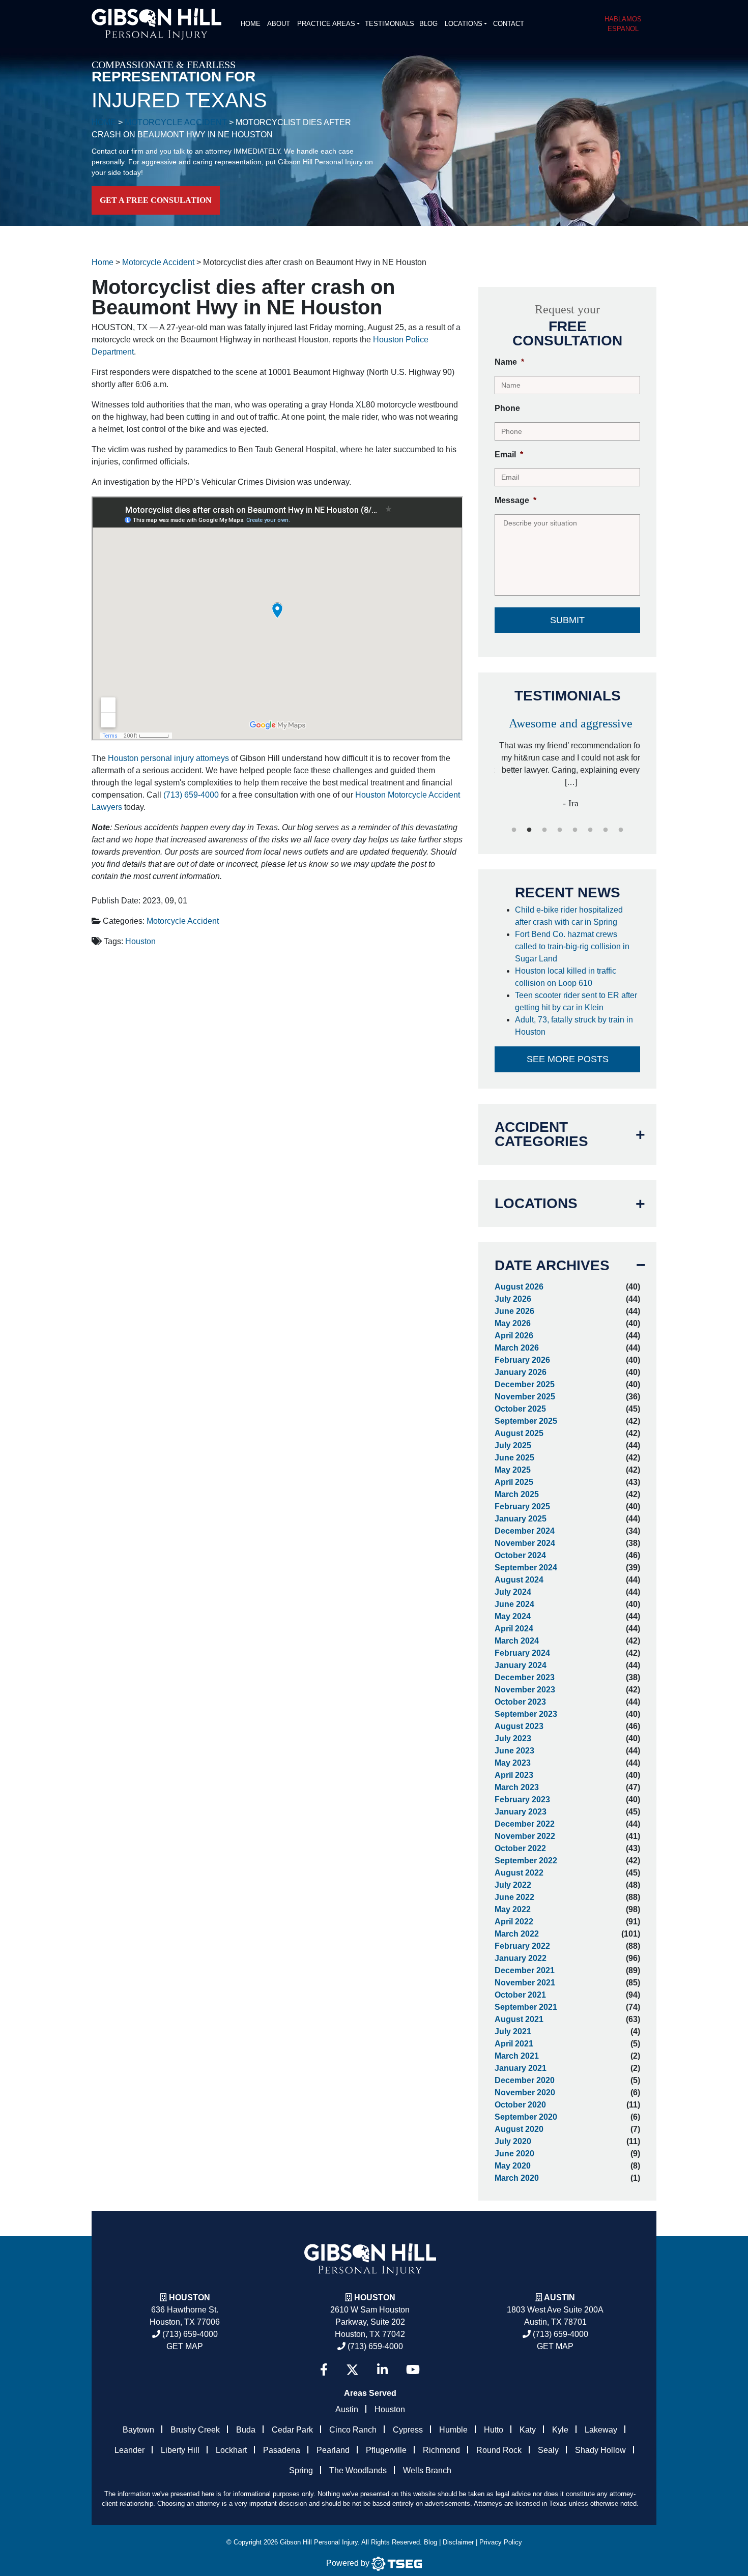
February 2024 (522, 1653)
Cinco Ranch (353, 2430)
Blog (428, 24)
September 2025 (526, 1421)
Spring (301, 2470)
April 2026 (514, 1336)
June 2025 (514, 1458)
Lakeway (601, 2430)
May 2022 (513, 1909)
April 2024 (514, 1629)
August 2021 (519, 2019)
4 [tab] (560, 830)
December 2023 (525, 1677)
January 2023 (521, 1812)
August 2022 (519, 1873)
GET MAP (185, 2346)
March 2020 (517, 2178)
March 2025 (517, 1494)
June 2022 (514, 1897)
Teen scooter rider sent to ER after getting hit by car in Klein (576, 1001)
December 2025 (525, 1384)
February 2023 (522, 1799)
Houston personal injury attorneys (168, 758)
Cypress (408, 2430)
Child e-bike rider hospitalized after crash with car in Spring (569, 916)
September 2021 (526, 2007)
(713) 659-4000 (191, 795)
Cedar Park (292, 2430)
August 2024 (519, 1580)
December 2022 (525, 1824)
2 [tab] (529, 830)
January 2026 (521, 1372)
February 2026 (522, 1360)
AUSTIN (559, 2297)
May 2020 (513, 2166)
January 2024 (521, 1665)
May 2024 (513, 1616)
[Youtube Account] (413, 2370)
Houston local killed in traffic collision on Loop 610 (566, 977)
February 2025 (522, 1506)
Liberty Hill (180, 2450)
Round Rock (499, 2450)
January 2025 (521, 1519)
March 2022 (517, 1934)
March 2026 (517, 1348)
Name (509, 362)
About (279, 24)
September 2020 (526, 2117)
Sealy (548, 2450)
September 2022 (526, 1861)
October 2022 (520, 1848)
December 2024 (525, 1531)
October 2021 (520, 1995)
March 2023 (517, 1787)
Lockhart (231, 2450)
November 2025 (525, 1397)
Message (515, 500)
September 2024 (526, 1568)
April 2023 (514, 1775)
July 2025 (513, 1445)
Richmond (441, 2450)
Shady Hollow (600, 2450)
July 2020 (513, 2141)
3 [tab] (544, 830)
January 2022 (521, 1958)
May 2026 (513, 1323)
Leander (130, 2450)
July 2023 (513, 1738)
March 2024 (517, 1641)
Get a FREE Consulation (156, 200)
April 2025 (514, 1482)
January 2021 (521, 2068)
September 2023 (526, 1714)
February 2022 (522, 1946)
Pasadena (282, 2450)
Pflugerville (386, 2450)
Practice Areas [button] (326, 24)
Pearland (333, 2450)
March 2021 (517, 2056)
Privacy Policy (501, 2542)
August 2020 (519, 2129)
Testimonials (390, 24)
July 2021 (513, 2031)
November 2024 (525, 1543)
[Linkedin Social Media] (382, 2370)
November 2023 (525, 1690)
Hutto (494, 2430)
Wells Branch (427, 2470)
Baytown (138, 2430)
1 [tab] (514, 830)
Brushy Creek (195, 2430)
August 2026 (519, 1287)
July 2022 (513, 1885)
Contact (509, 24)
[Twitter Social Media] (352, 2370)
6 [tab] (590, 830)
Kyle (560, 2430)
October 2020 (520, 2105)
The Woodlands (358, 2470)
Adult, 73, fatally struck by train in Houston (574, 1026)
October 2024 (520, 1555)
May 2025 (513, 1470)
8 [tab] (621, 830)
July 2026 (513, 1299)
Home (251, 24)
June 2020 (514, 2154)
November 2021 (525, 1983)
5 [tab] (575, 830)
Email (509, 455)
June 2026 (514, 1311)
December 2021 (525, 1970)
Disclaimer (458, 2542)
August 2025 (519, 1433)
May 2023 (513, 1763)
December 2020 (525, 2080)
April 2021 (514, 2044)
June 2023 (514, 1751)
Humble (453, 2430)
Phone (507, 408)
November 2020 (525, 2092)
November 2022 (525, 1836)
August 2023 (519, 1726)
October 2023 (520, 1702)
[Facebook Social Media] (324, 2370)
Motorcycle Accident (183, 921)
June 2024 (514, 1604)
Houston (140, 941)
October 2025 (520, 1409)
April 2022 (514, 1922)
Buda (246, 2430)
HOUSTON (375, 2297)
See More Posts (568, 1059)
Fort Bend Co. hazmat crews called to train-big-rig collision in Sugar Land (572, 946)
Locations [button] (464, 24)
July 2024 (513, 1592)
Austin (347, 2409)
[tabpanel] (567, 759)
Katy (528, 2430)
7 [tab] (606, 830)
